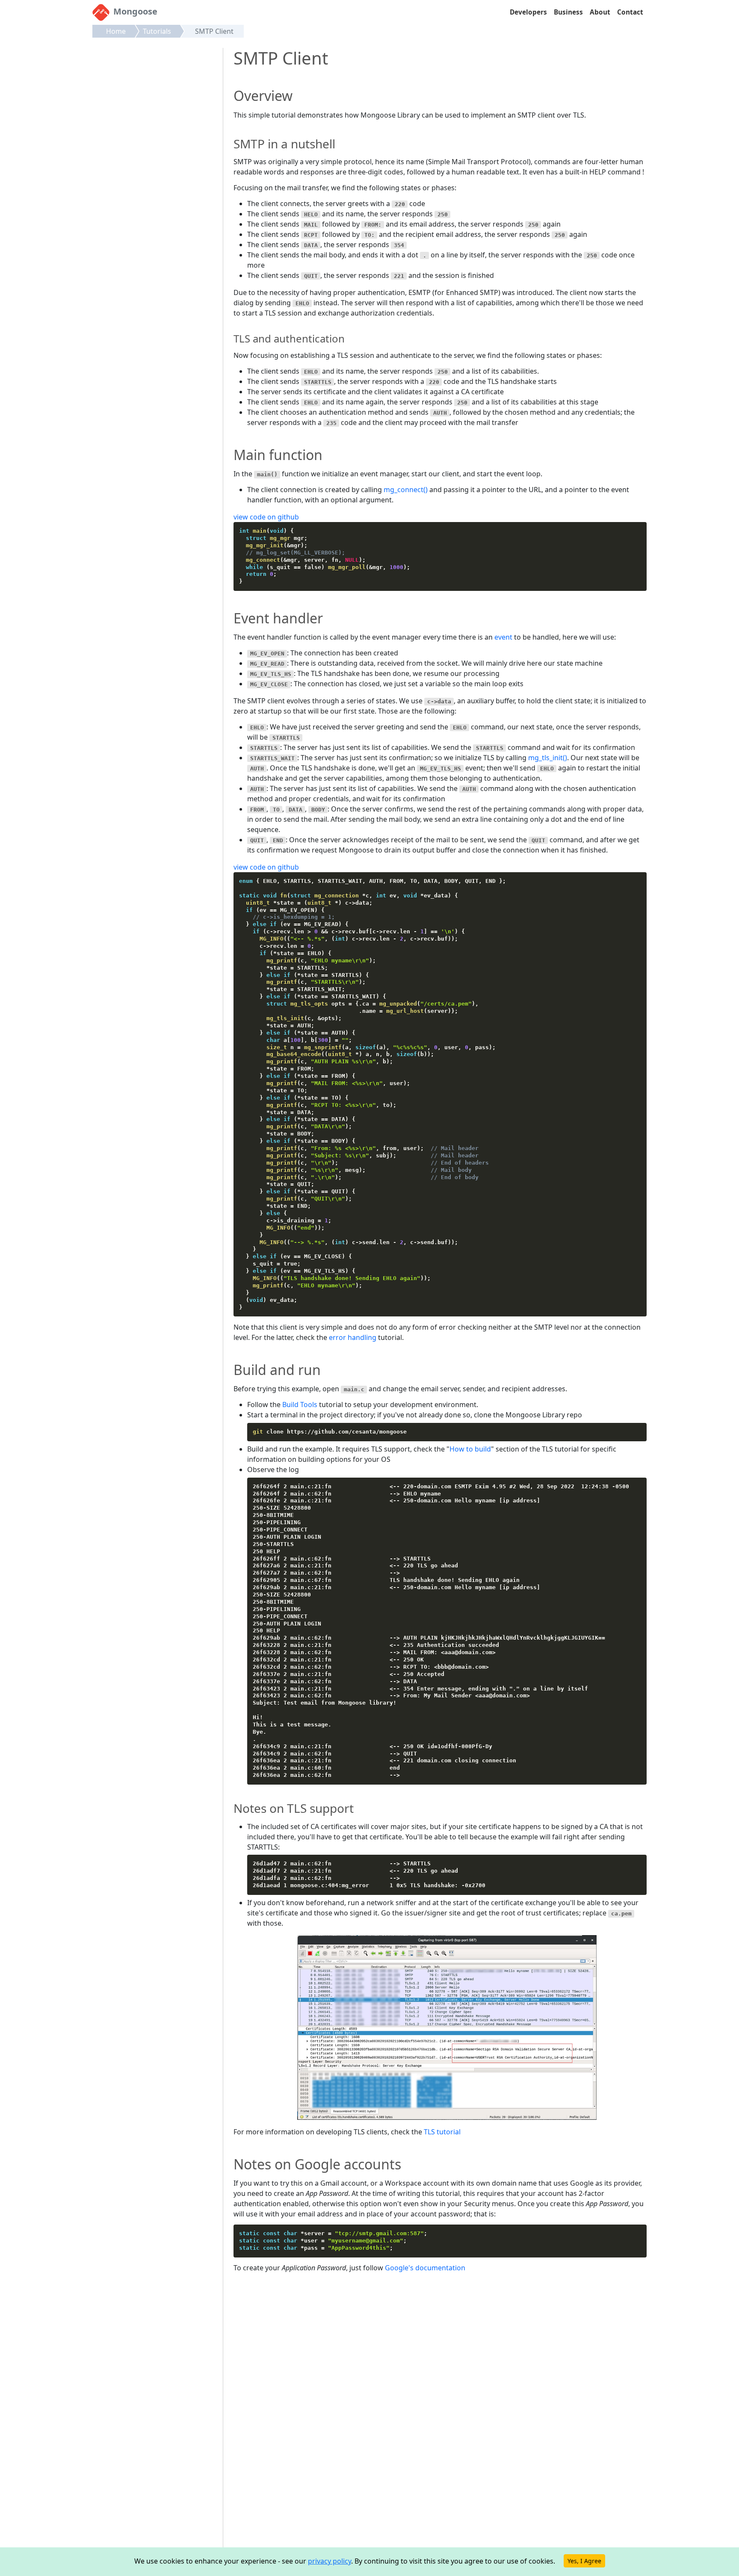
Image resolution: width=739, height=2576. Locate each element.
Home (116, 31)
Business (568, 12)
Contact (630, 12)
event (503, 637)
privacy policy (330, 2561)
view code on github (266, 517)
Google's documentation (425, 2268)
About (600, 12)
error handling (353, 1337)
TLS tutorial (442, 2132)
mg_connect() (406, 490)
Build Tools (300, 1405)
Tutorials (157, 31)
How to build (470, 1449)
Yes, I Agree (584, 2561)
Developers (528, 12)
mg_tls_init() (548, 758)
